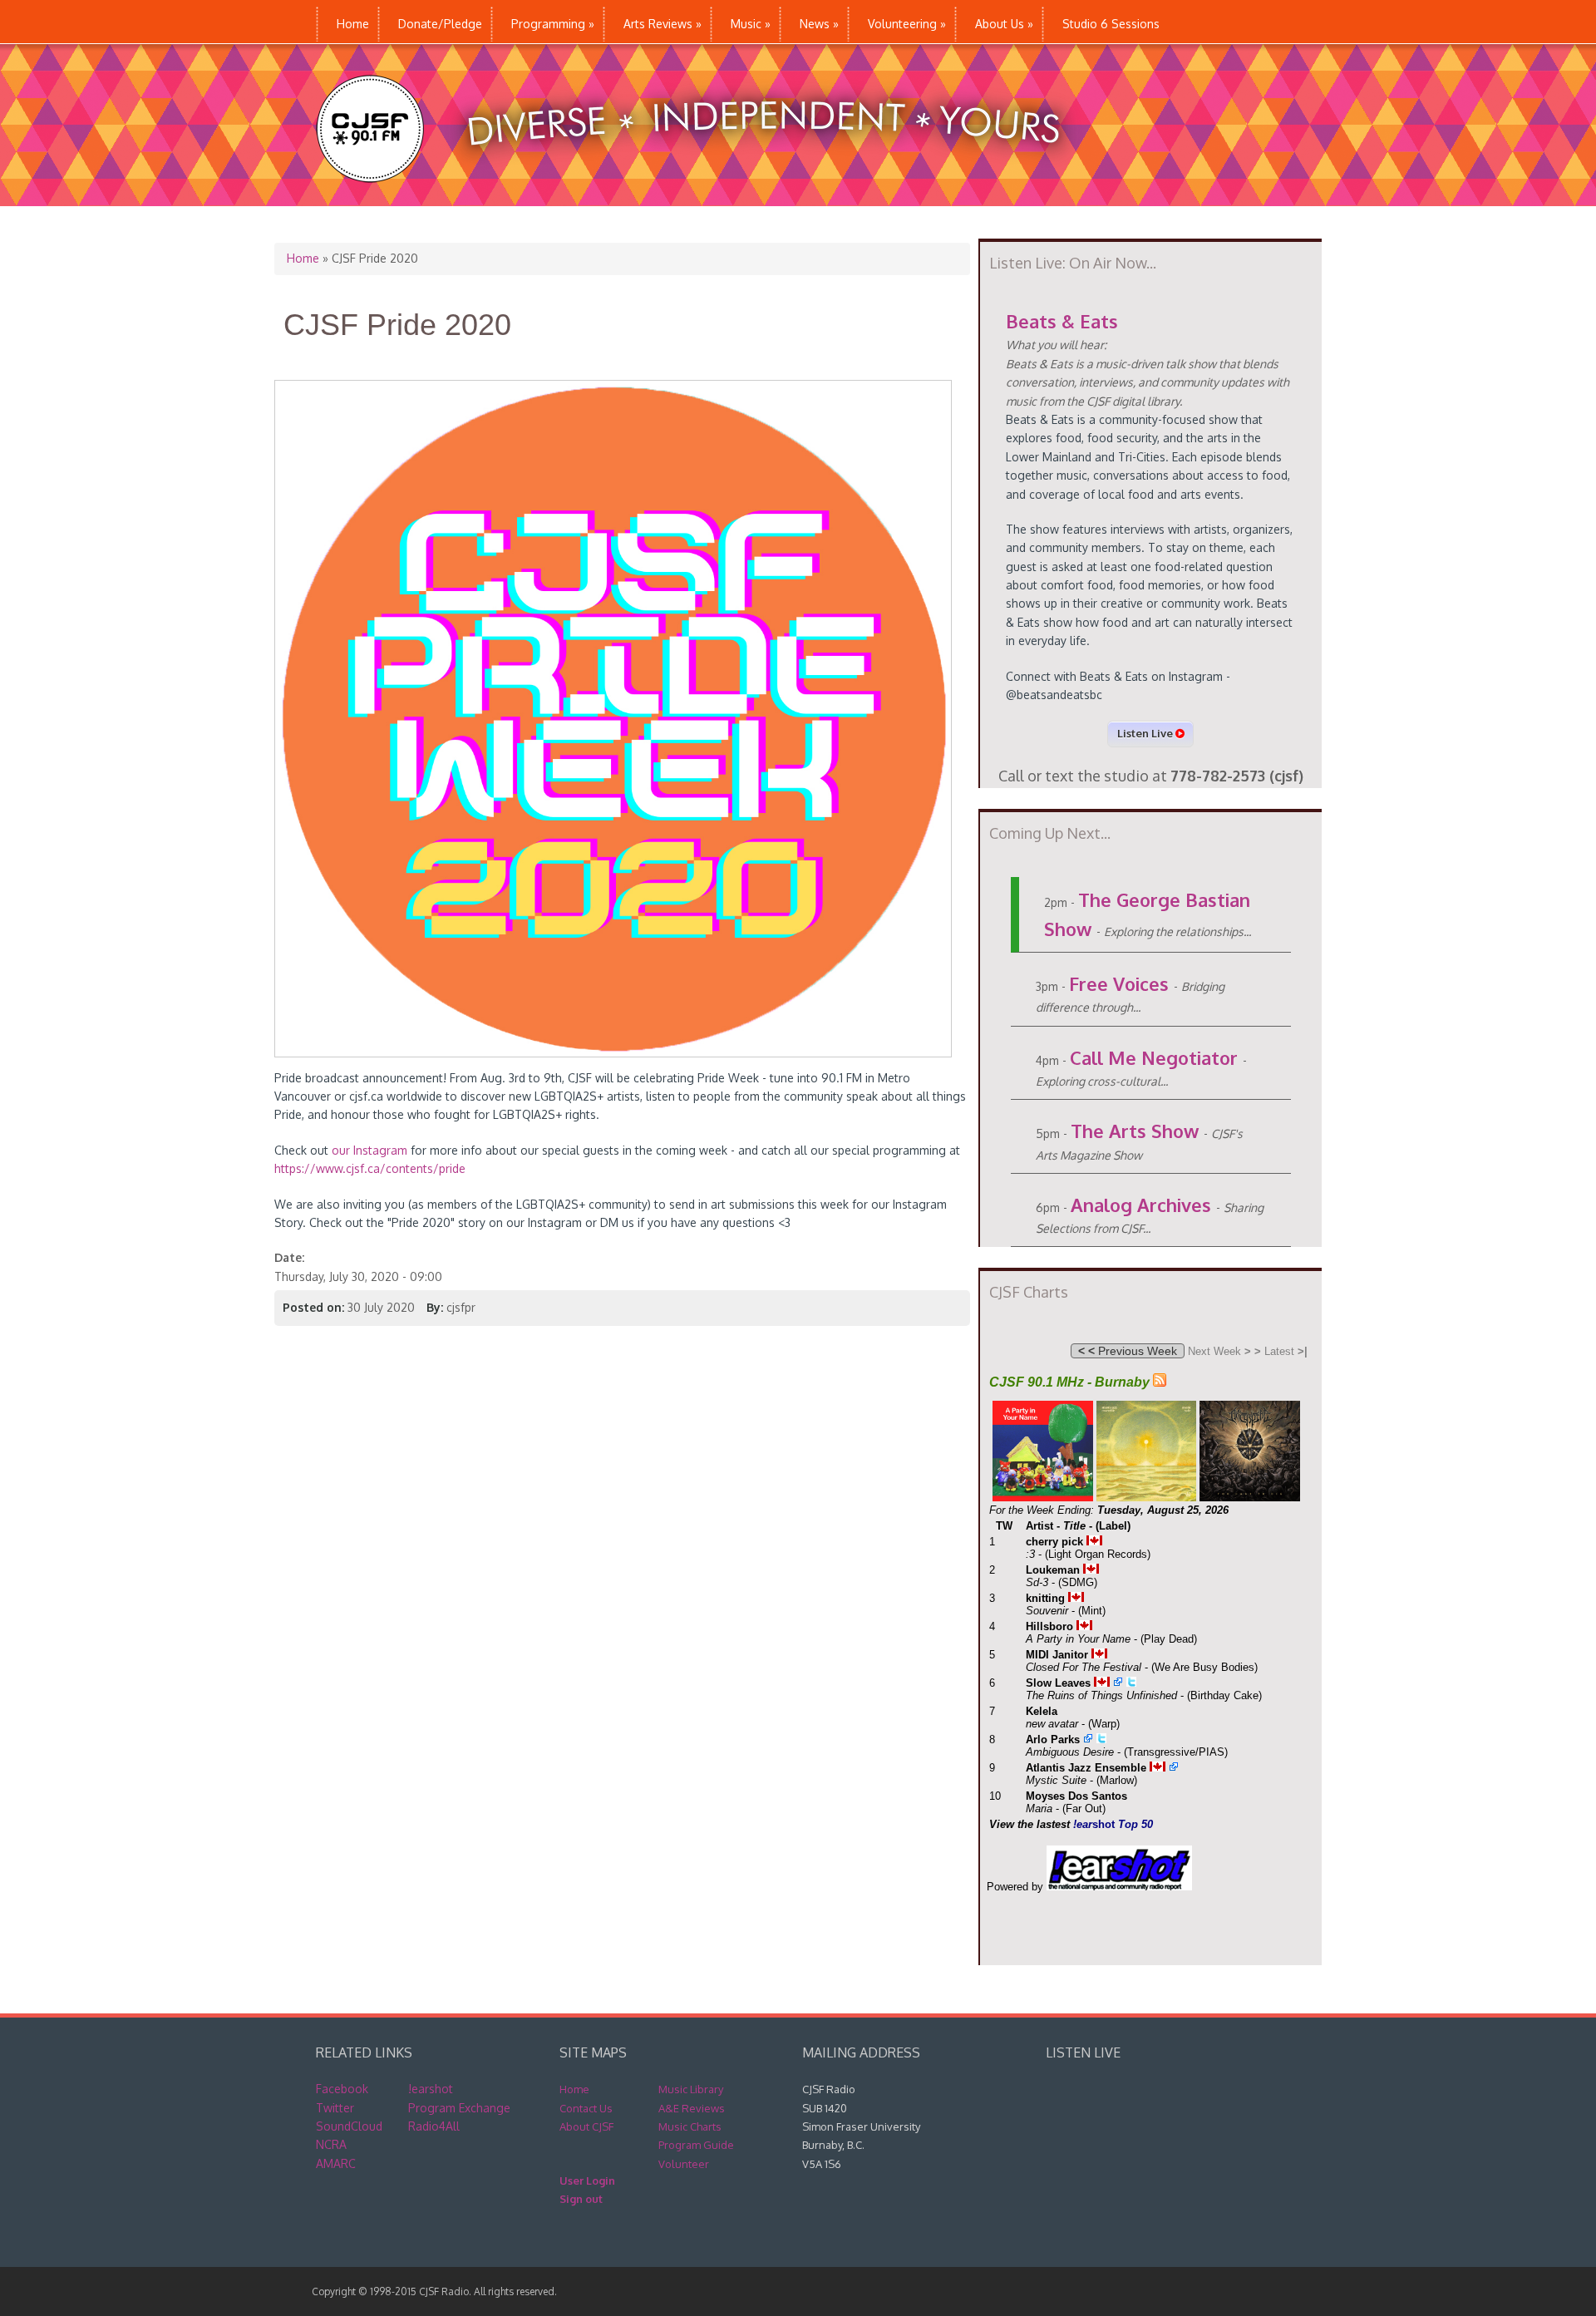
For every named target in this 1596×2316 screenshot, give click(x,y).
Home (353, 24)
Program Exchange (459, 2108)
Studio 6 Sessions (1111, 24)
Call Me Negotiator (1154, 1057)
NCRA (331, 2144)
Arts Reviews (663, 24)
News (819, 24)
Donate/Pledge (440, 24)
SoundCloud (349, 2126)
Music (751, 24)
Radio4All (434, 2126)
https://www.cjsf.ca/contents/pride (370, 1168)
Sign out (581, 2199)
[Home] (705, 197)
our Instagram (369, 1150)
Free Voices (1119, 983)
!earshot (431, 2089)
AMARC (336, 2163)
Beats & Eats (1062, 321)
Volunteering (907, 24)
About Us (1004, 24)
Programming (553, 24)
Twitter (335, 2108)
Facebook (342, 2089)
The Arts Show (1135, 1131)
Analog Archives (1141, 1205)
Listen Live (1146, 733)
